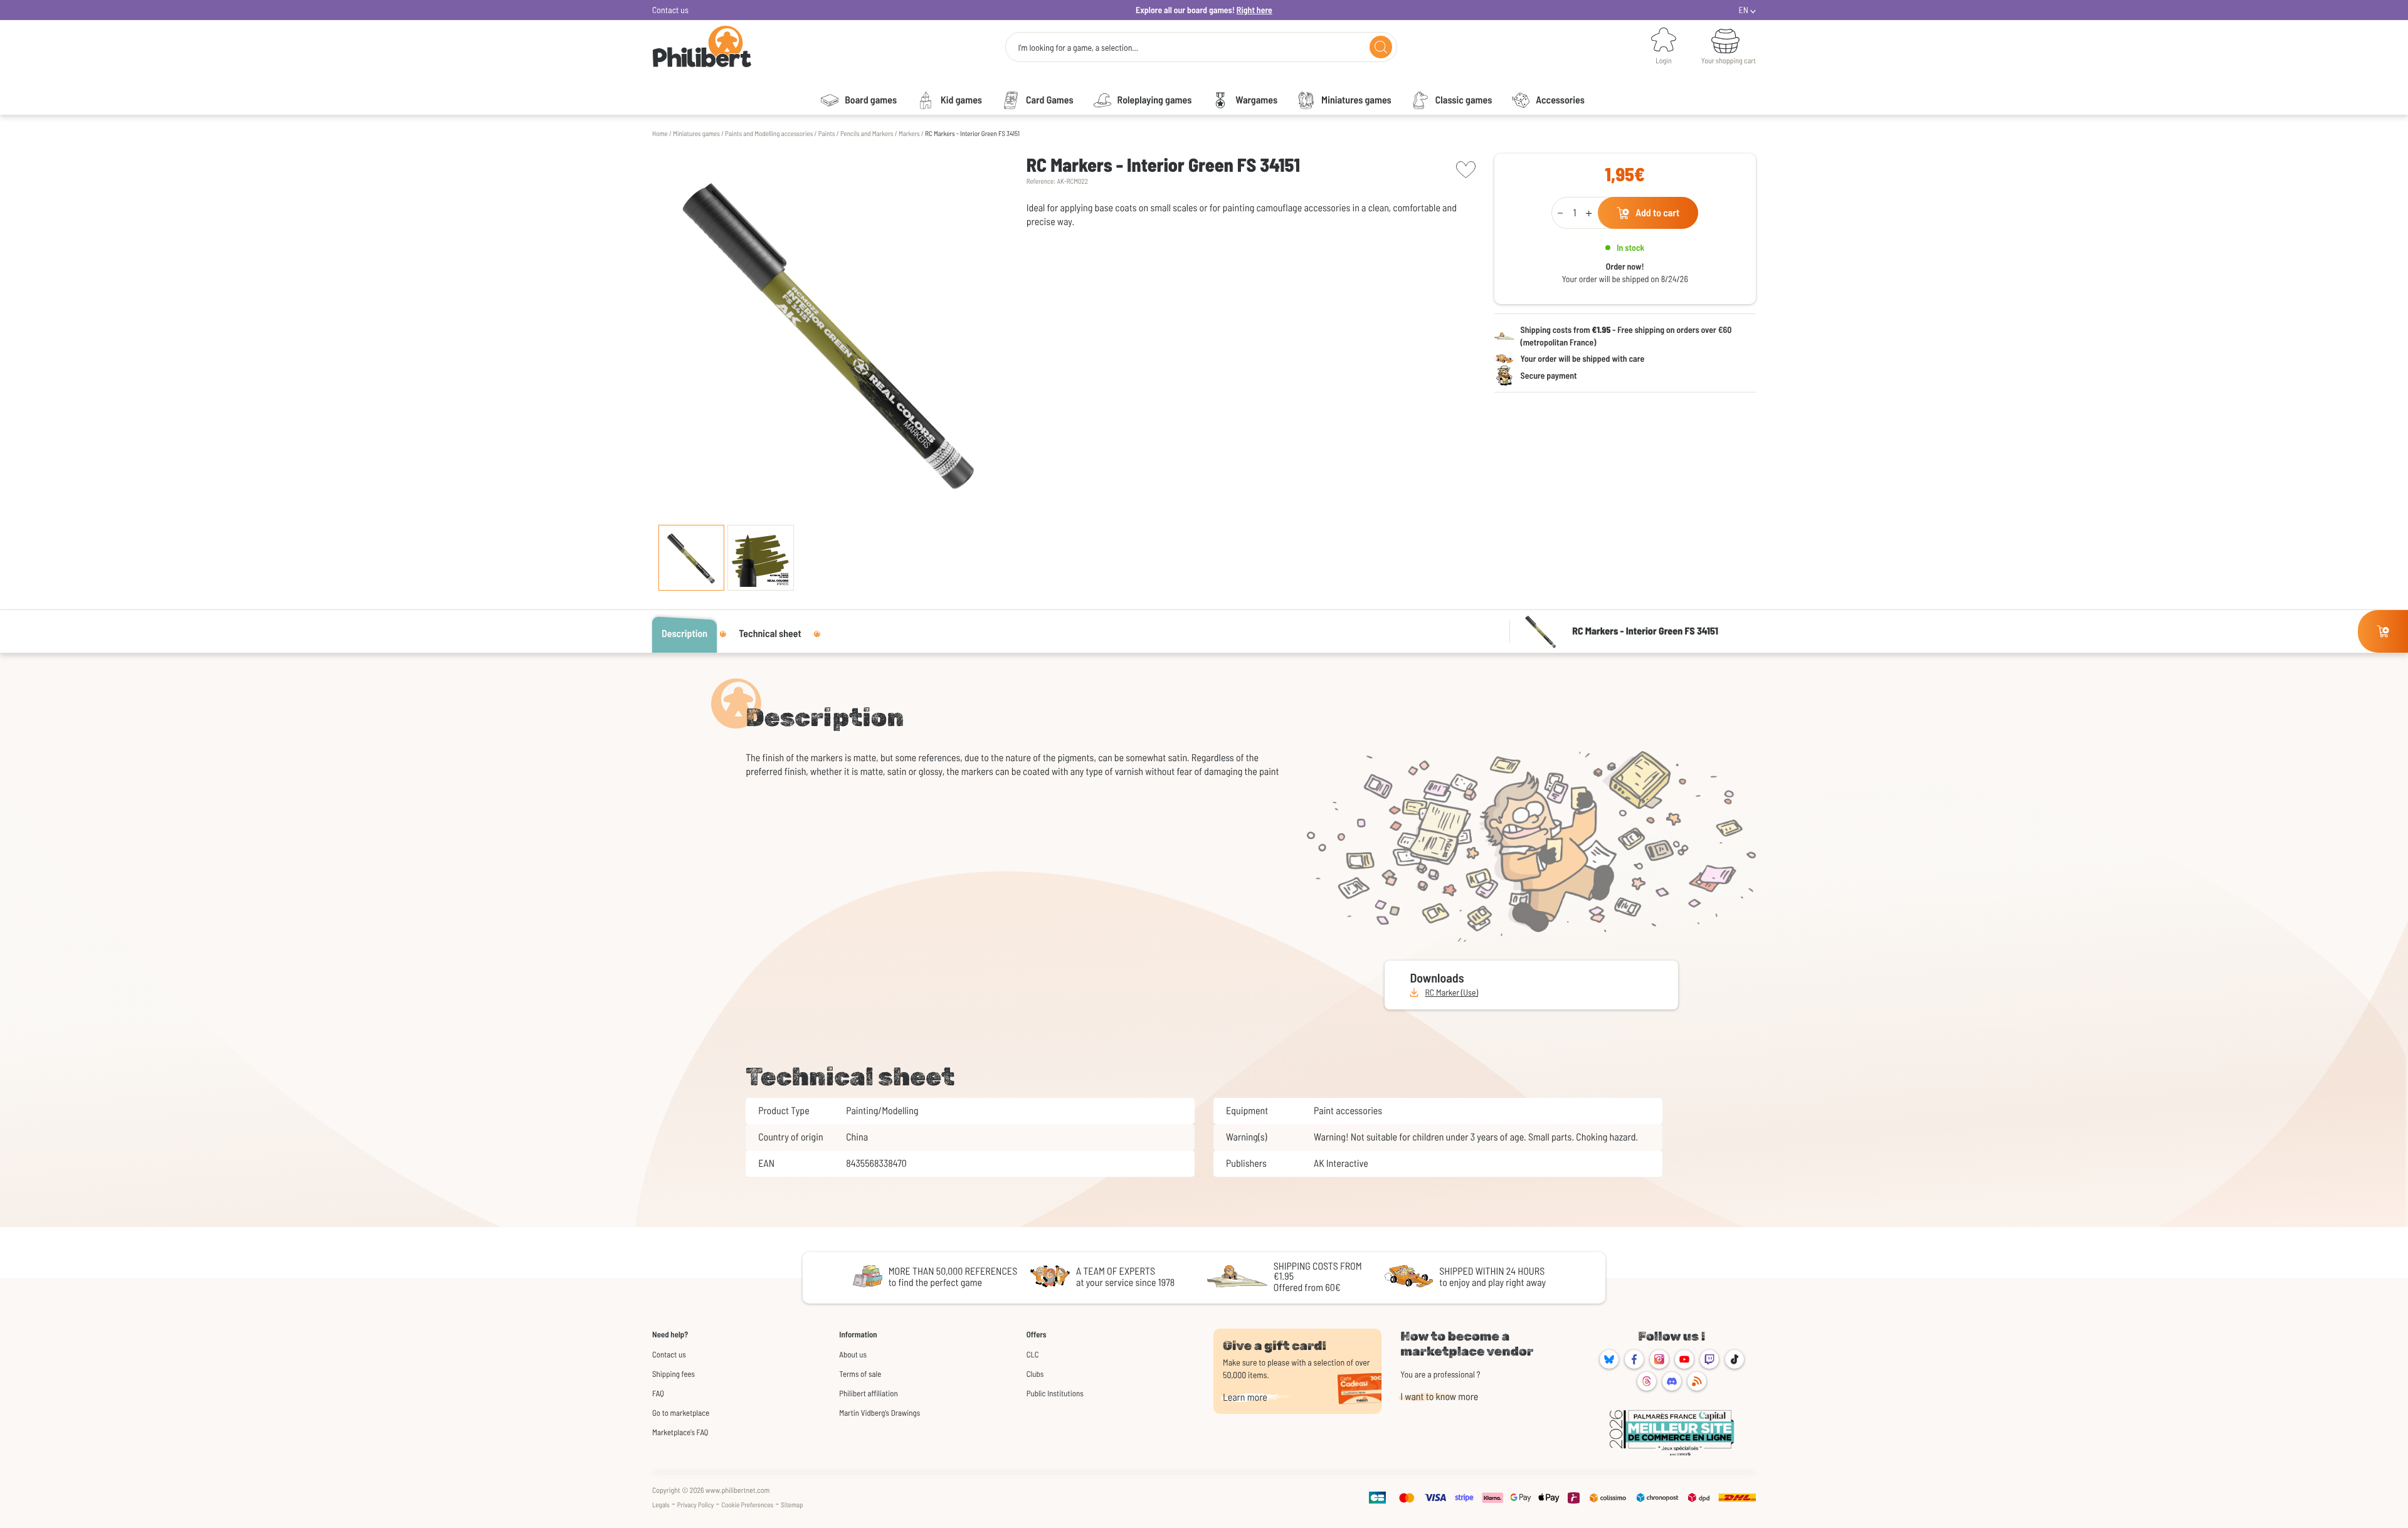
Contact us (670, 10)
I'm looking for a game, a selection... (1078, 48)
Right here (1254, 10)
